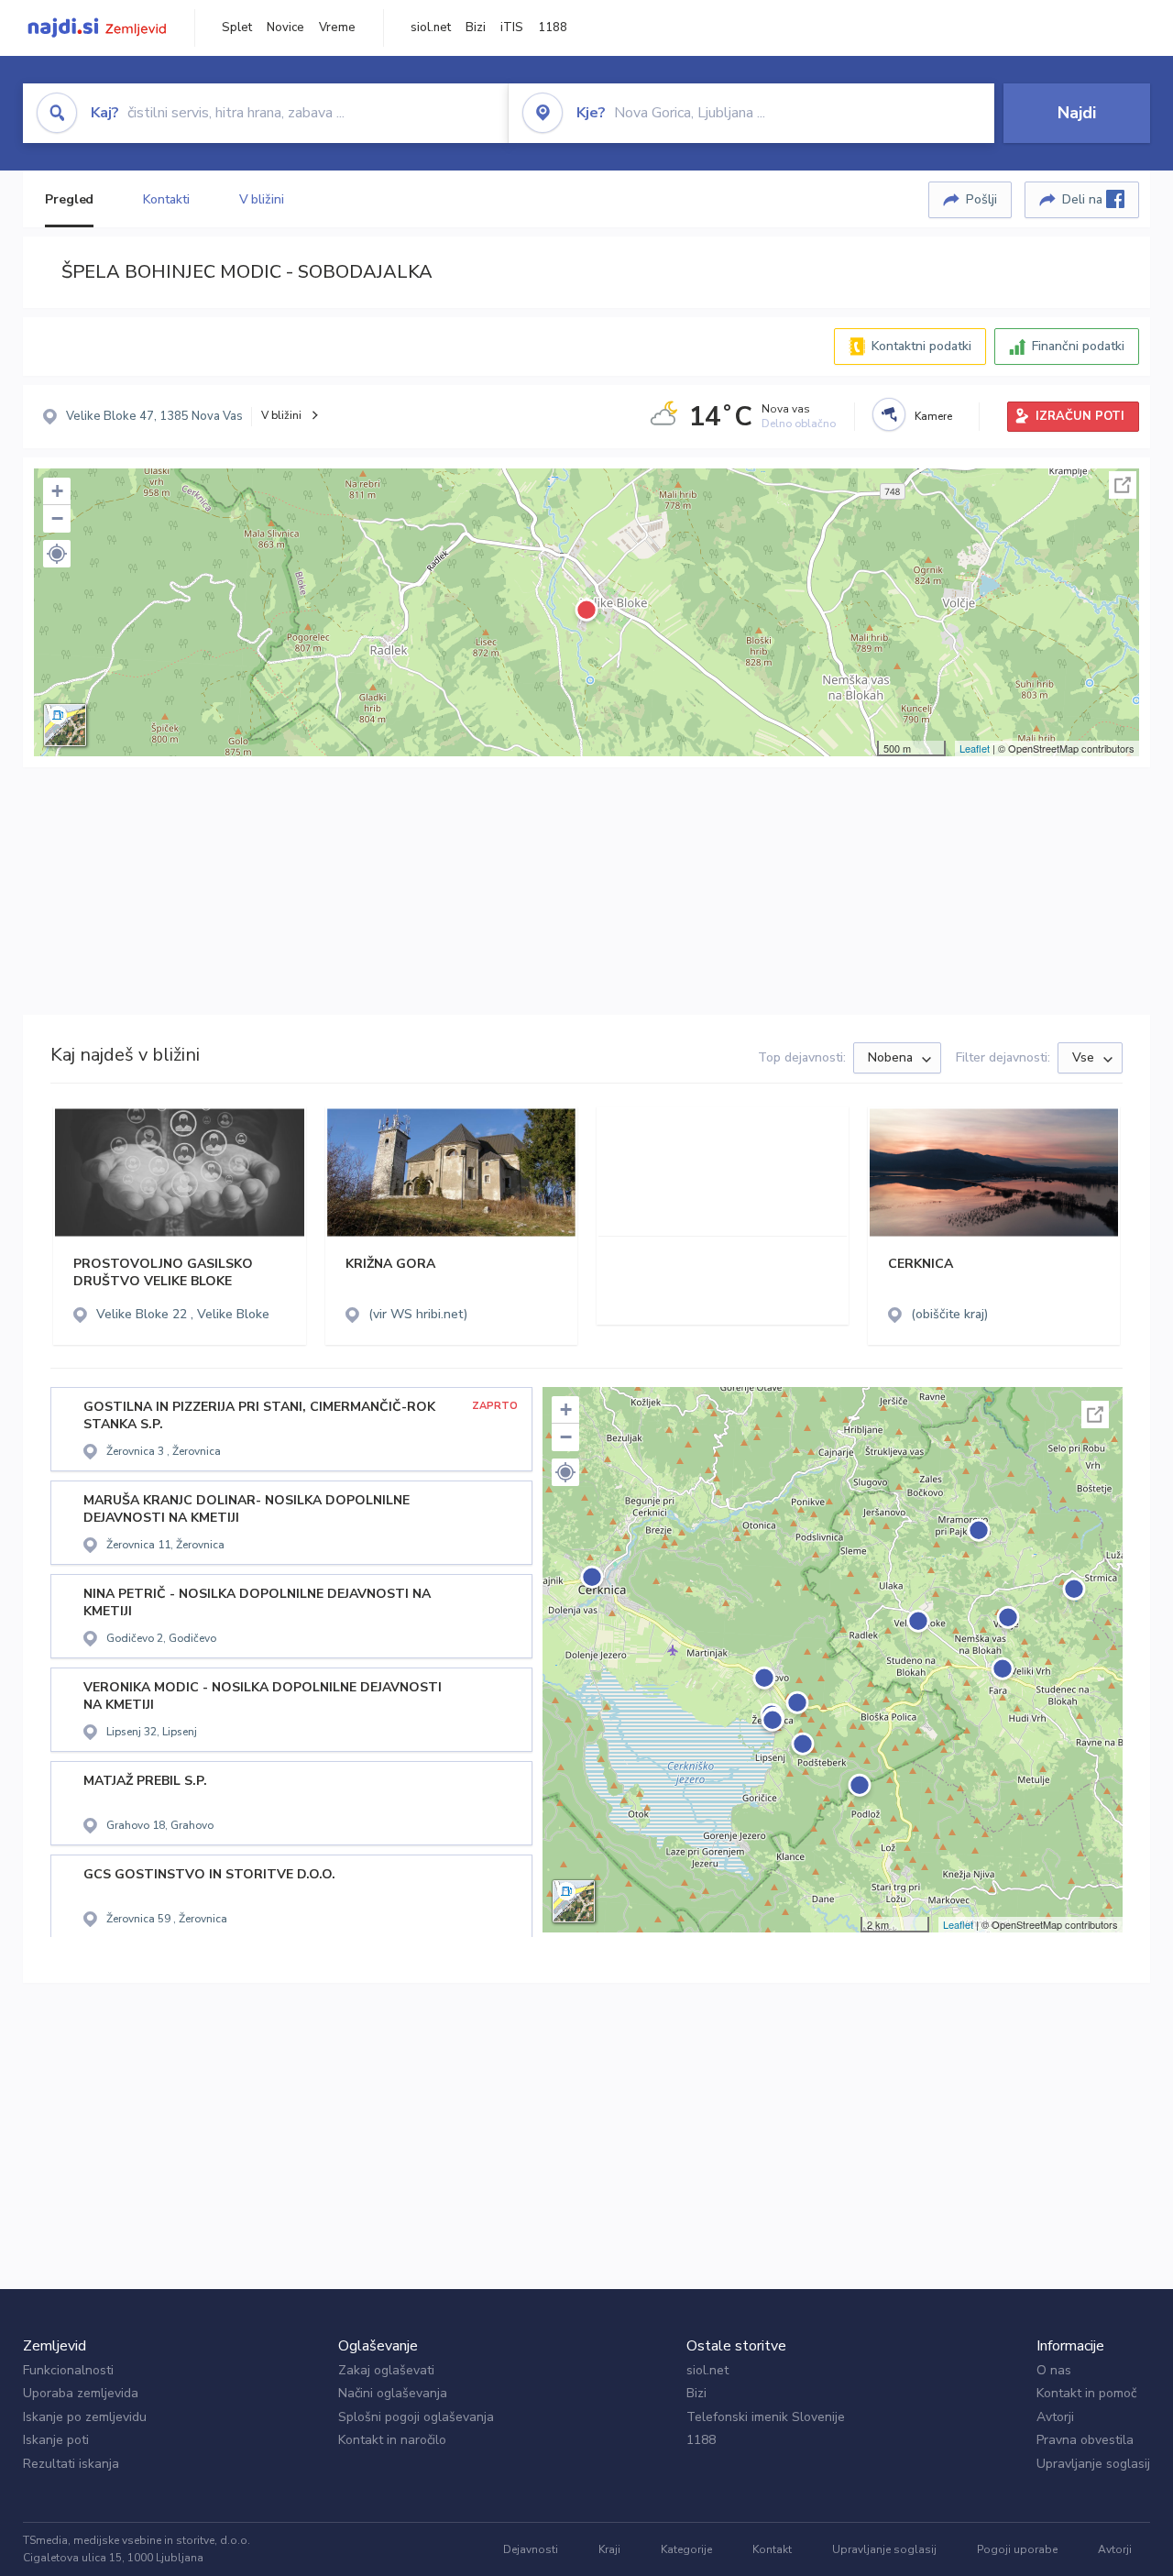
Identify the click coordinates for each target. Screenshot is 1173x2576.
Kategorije (686, 2549)
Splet (237, 28)
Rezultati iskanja (71, 2464)
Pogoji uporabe (1017, 2549)
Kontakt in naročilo (392, 2440)
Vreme (337, 28)
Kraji (609, 2549)
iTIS (512, 28)
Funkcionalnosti (68, 2370)
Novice (285, 28)
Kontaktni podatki (921, 346)
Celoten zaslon (1123, 485)
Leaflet (975, 748)
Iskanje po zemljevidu (85, 2417)
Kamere (933, 416)
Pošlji (981, 199)
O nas (1054, 2370)
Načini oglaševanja (393, 2393)
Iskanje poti (56, 2440)
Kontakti (166, 199)
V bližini (262, 199)
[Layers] (65, 725)
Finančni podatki (1078, 346)
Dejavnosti (531, 2549)
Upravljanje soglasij (1093, 2464)
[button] (57, 554)
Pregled (69, 199)
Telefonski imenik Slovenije (766, 2417)
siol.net (431, 28)
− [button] (57, 518)
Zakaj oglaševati (386, 2370)
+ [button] (57, 491)
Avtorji (1055, 2417)
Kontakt (772, 2549)
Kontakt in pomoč (1086, 2393)
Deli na (1084, 199)
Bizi (476, 28)
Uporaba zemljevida (81, 2393)
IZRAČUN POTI (1080, 416)
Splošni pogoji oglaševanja (416, 2417)
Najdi (1077, 113)
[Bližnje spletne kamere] (889, 414)
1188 (553, 28)
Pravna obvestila (1085, 2440)
